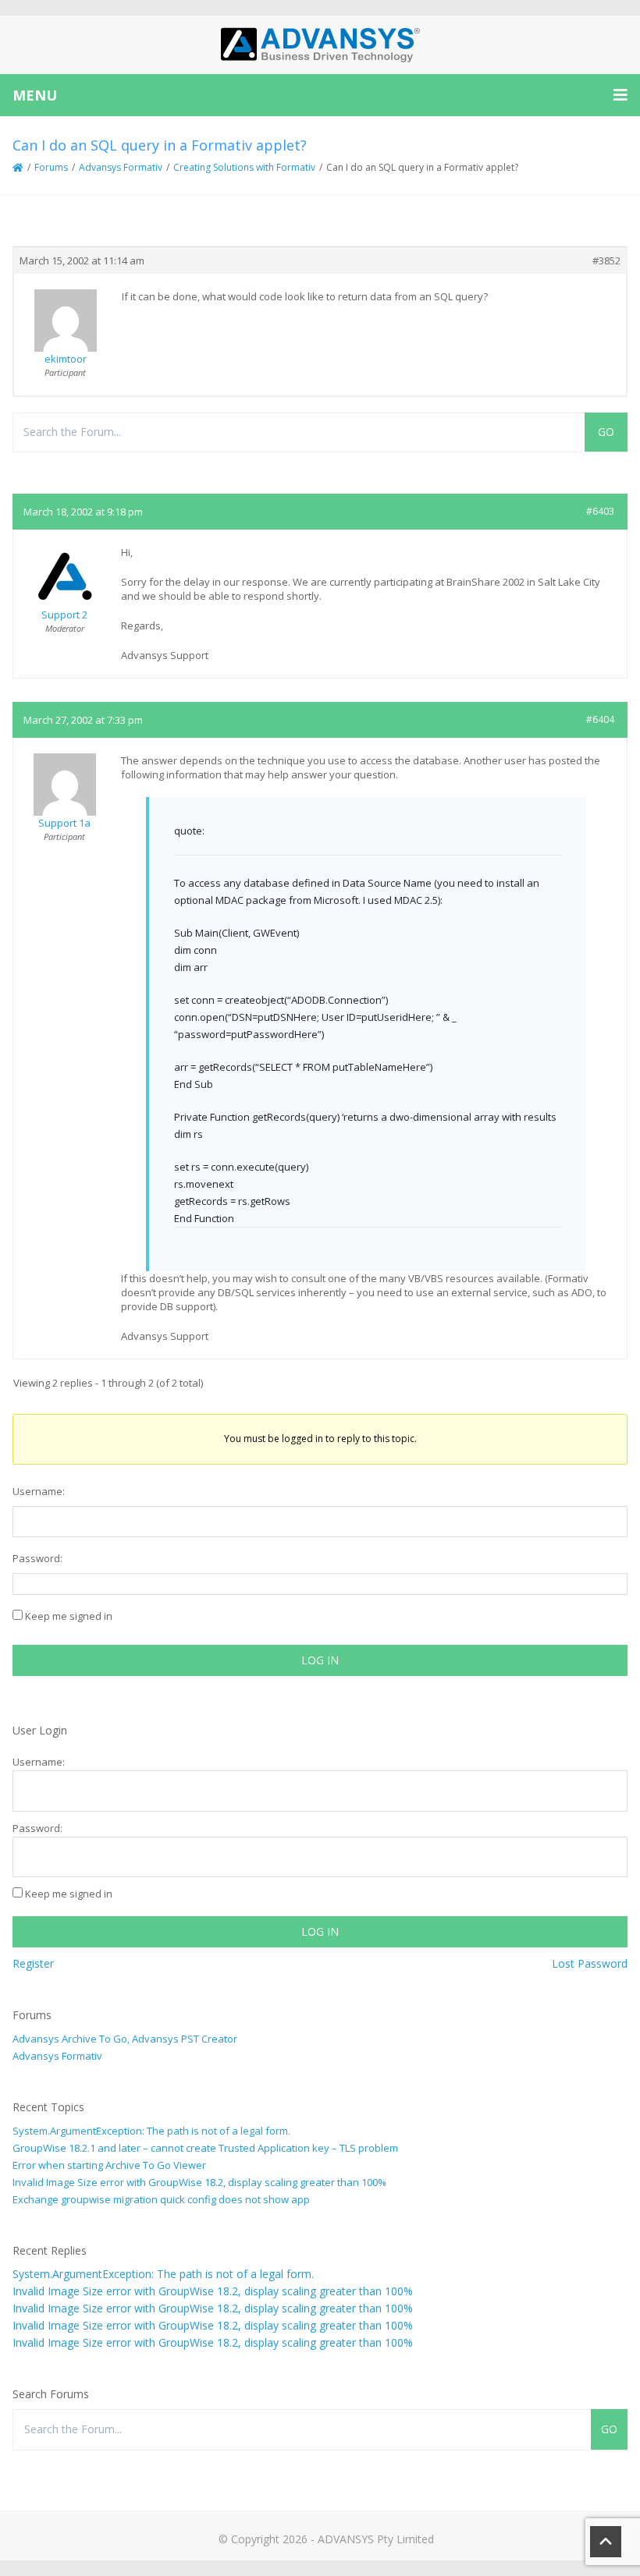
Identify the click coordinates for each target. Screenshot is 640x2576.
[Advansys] (320, 45)
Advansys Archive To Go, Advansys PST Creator (125, 2039)
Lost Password (590, 1963)
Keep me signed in (69, 1616)
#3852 (606, 260)
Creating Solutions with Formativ (244, 167)
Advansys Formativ (121, 167)
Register (33, 1963)
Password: (37, 1558)
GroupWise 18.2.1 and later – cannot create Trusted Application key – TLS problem (205, 2148)
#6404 (600, 719)
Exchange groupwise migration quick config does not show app (161, 2199)
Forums (51, 167)
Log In (320, 1660)
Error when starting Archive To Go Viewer (109, 2165)
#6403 (600, 511)
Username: (39, 1491)
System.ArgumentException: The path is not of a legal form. (151, 2131)
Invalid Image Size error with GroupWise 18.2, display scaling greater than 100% (199, 2182)
